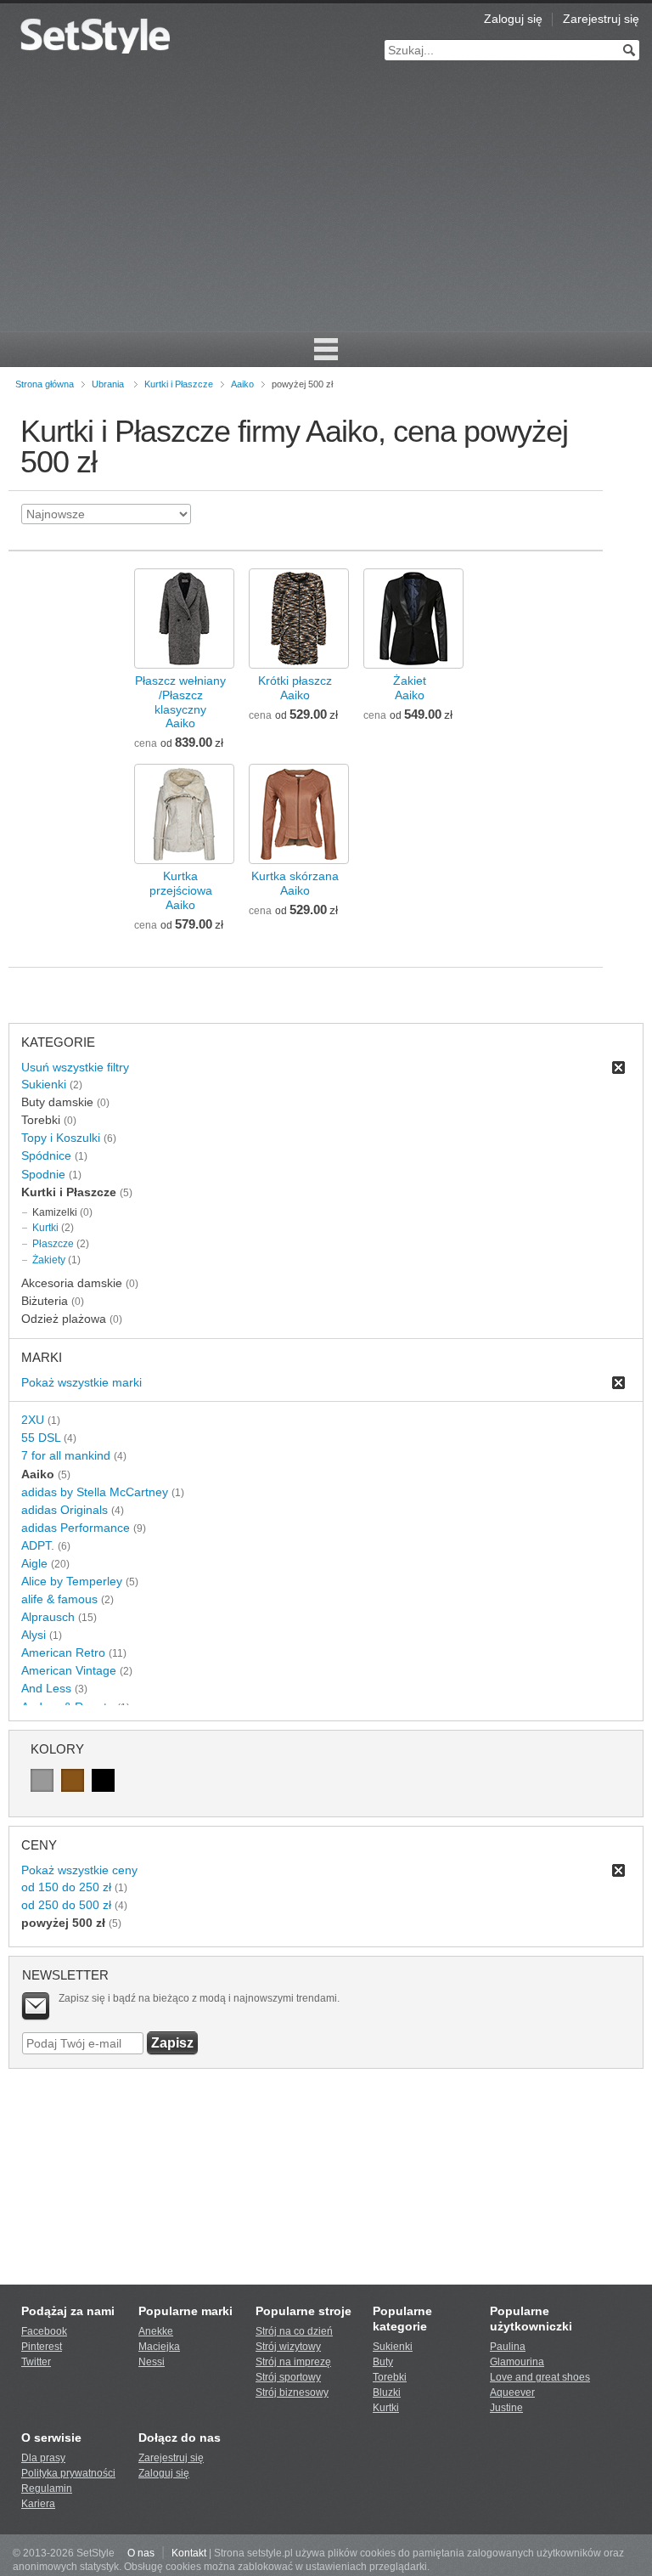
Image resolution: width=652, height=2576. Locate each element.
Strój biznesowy (292, 2392)
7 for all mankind (66, 1455)
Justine (506, 2408)
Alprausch (48, 1617)
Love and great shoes (540, 2377)
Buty (383, 2362)
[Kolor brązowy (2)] (73, 1780)
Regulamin (47, 2488)
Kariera (38, 2504)
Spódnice (46, 1155)
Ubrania (108, 384)
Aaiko (242, 384)
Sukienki (44, 1084)
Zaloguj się (513, 19)
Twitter (36, 2362)
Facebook (44, 2331)
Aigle (34, 1563)
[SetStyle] (95, 36)
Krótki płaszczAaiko (295, 688)
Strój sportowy (288, 2377)
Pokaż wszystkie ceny (79, 1870)
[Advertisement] (326, 204)
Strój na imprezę (293, 2362)
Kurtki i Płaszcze (179, 384)
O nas (141, 2553)
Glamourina (517, 2362)
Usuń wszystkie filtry (75, 1067)
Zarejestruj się (601, 19)
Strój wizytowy (288, 2347)
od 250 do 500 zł (66, 1905)
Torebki (390, 2377)
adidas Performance (76, 1528)
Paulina (508, 2347)
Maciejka (159, 2347)
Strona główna (45, 384)
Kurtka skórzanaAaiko (295, 883)
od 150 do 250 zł (66, 1887)
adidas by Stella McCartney (95, 1492)
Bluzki (387, 2392)
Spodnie (43, 1174)
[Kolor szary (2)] (42, 1780)
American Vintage (69, 1670)
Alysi (34, 1635)
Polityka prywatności (68, 2473)
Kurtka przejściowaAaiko (181, 890)
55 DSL (41, 1438)
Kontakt (189, 2553)
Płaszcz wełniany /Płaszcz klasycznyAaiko (180, 702)
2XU (33, 1420)
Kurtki (45, 1228)
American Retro (63, 1652)
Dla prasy (43, 2458)
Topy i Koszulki (61, 1138)
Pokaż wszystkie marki (81, 1382)
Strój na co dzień (294, 2331)
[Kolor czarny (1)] (103, 1780)
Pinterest (42, 2347)
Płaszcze (53, 1244)
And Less (46, 1688)
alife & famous (59, 1599)
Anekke (156, 2331)
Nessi (152, 2362)
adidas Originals (65, 1510)
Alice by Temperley (72, 1581)
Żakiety (49, 1260)
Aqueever (512, 2392)
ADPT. (38, 1545)
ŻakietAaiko (410, 688)
